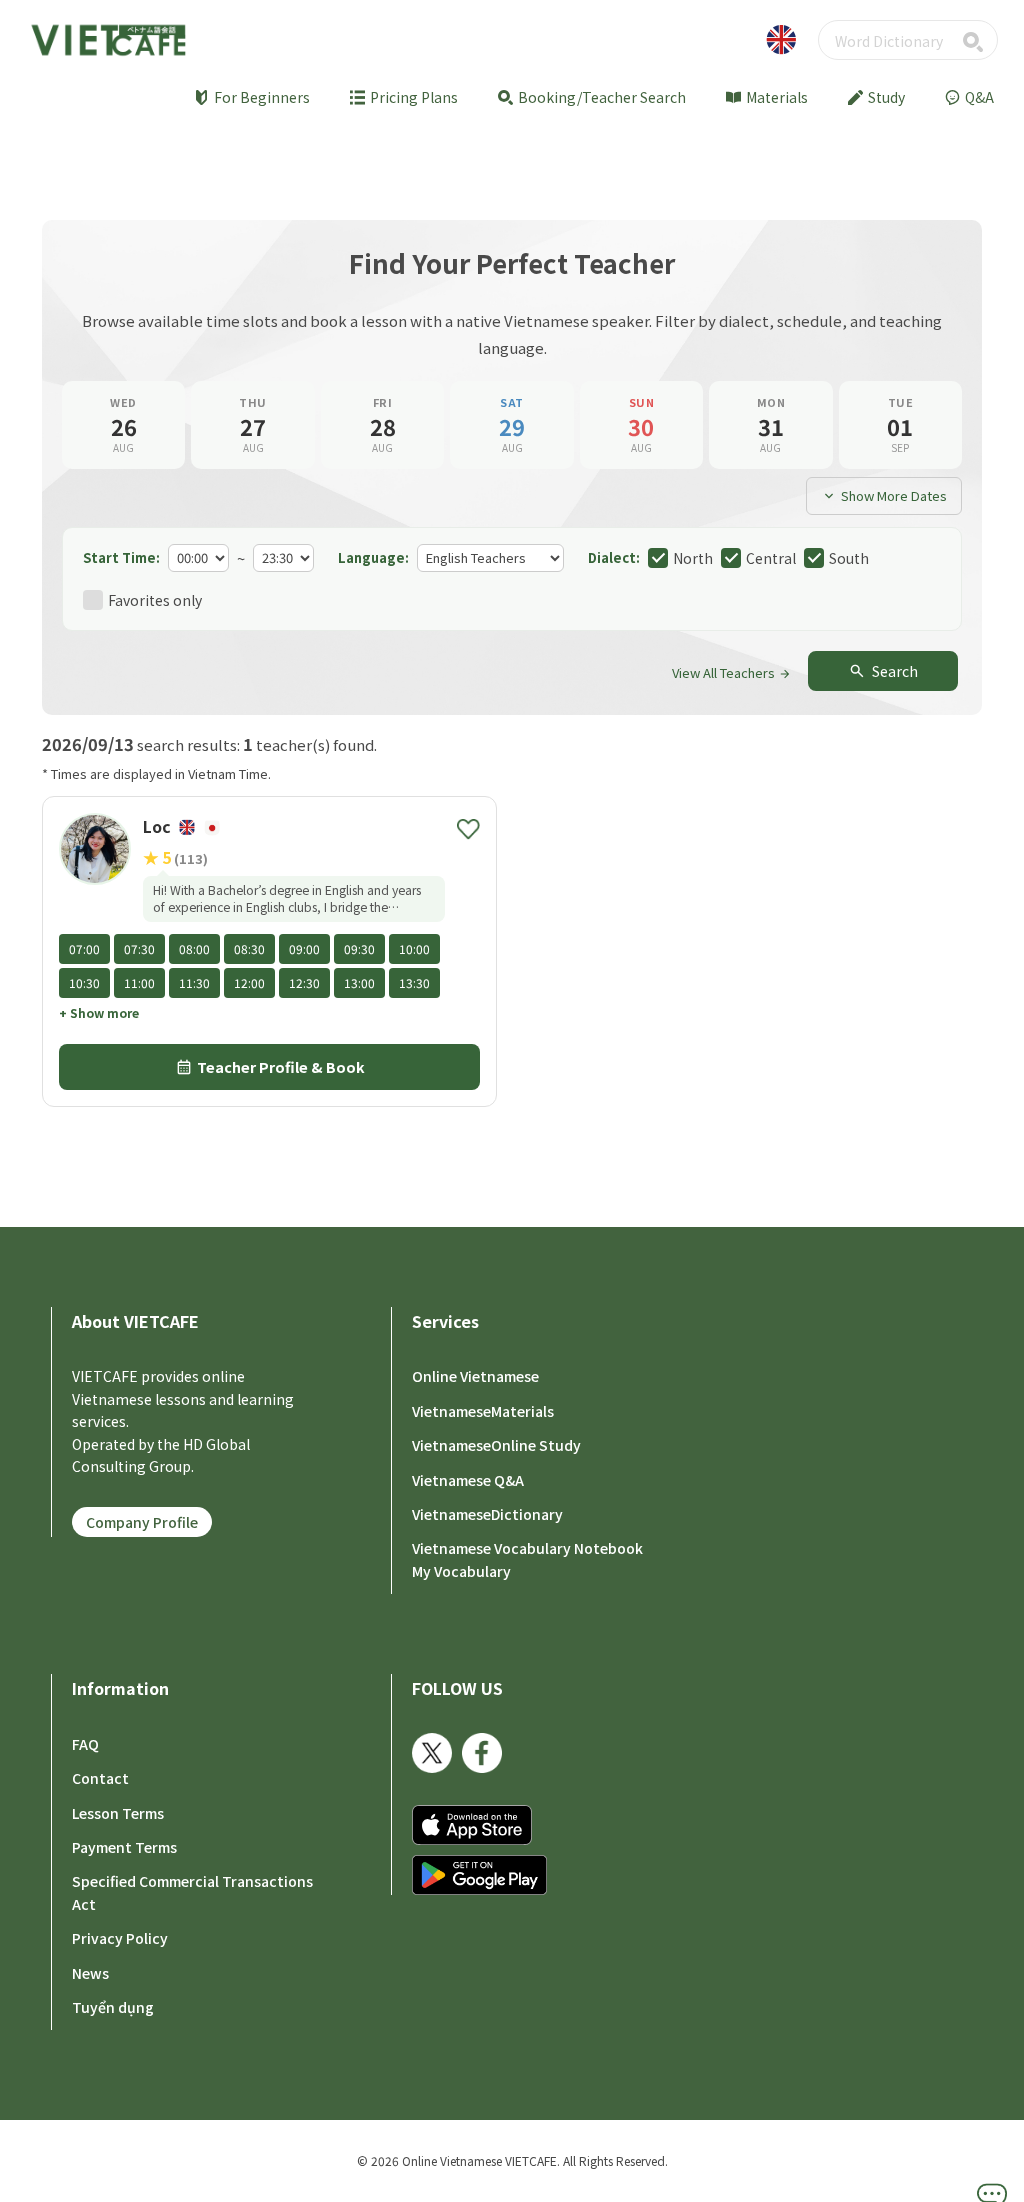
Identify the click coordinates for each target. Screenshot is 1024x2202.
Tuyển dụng (113, 2007)
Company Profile (142, 1522)
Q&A (979, 97)
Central (771, 558)
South (849, 558)
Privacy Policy (120, 1938)
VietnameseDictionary (487, 1514)
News (90, 1973)
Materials (777, 97)
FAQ (85, 1744)
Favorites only (155, 600)
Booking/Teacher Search (602, 97)
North (693, 558)
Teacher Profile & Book (270, 1067)
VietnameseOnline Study (496, 1445)
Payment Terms (124, 1847)
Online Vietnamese (475, 1376)
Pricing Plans (414, 97)
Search (883, 671)
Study (886, 97)
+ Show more (99, 1012)
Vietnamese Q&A (468, 1480)
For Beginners (262, 97)
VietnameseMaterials (483, 1411)
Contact (100, 1778)
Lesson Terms (118, 1813)
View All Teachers (732, 672)
